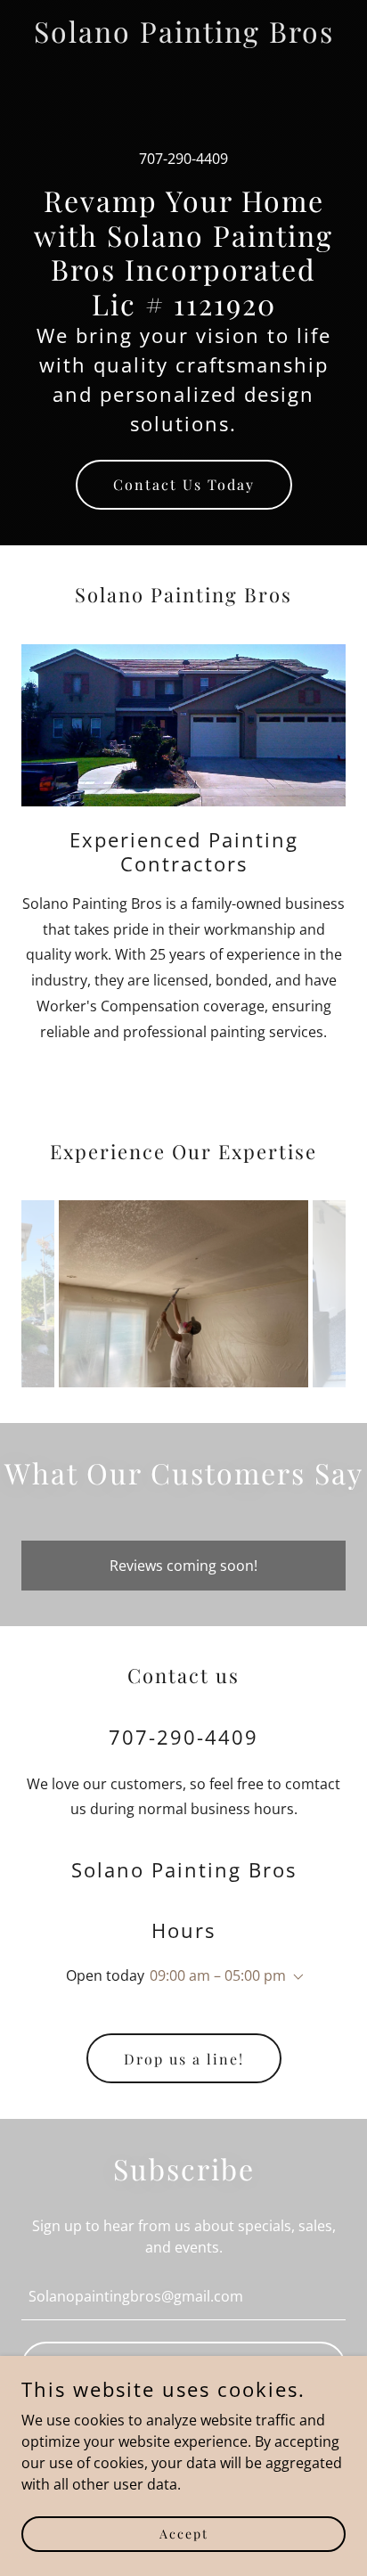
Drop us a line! (184, 2059)
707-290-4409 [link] (183, 159)
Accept (184, 2534)
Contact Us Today (184, 484)
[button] (295, 1977)
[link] (184, 37)
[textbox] (183, 2296)
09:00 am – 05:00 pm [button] (218, 1975)
